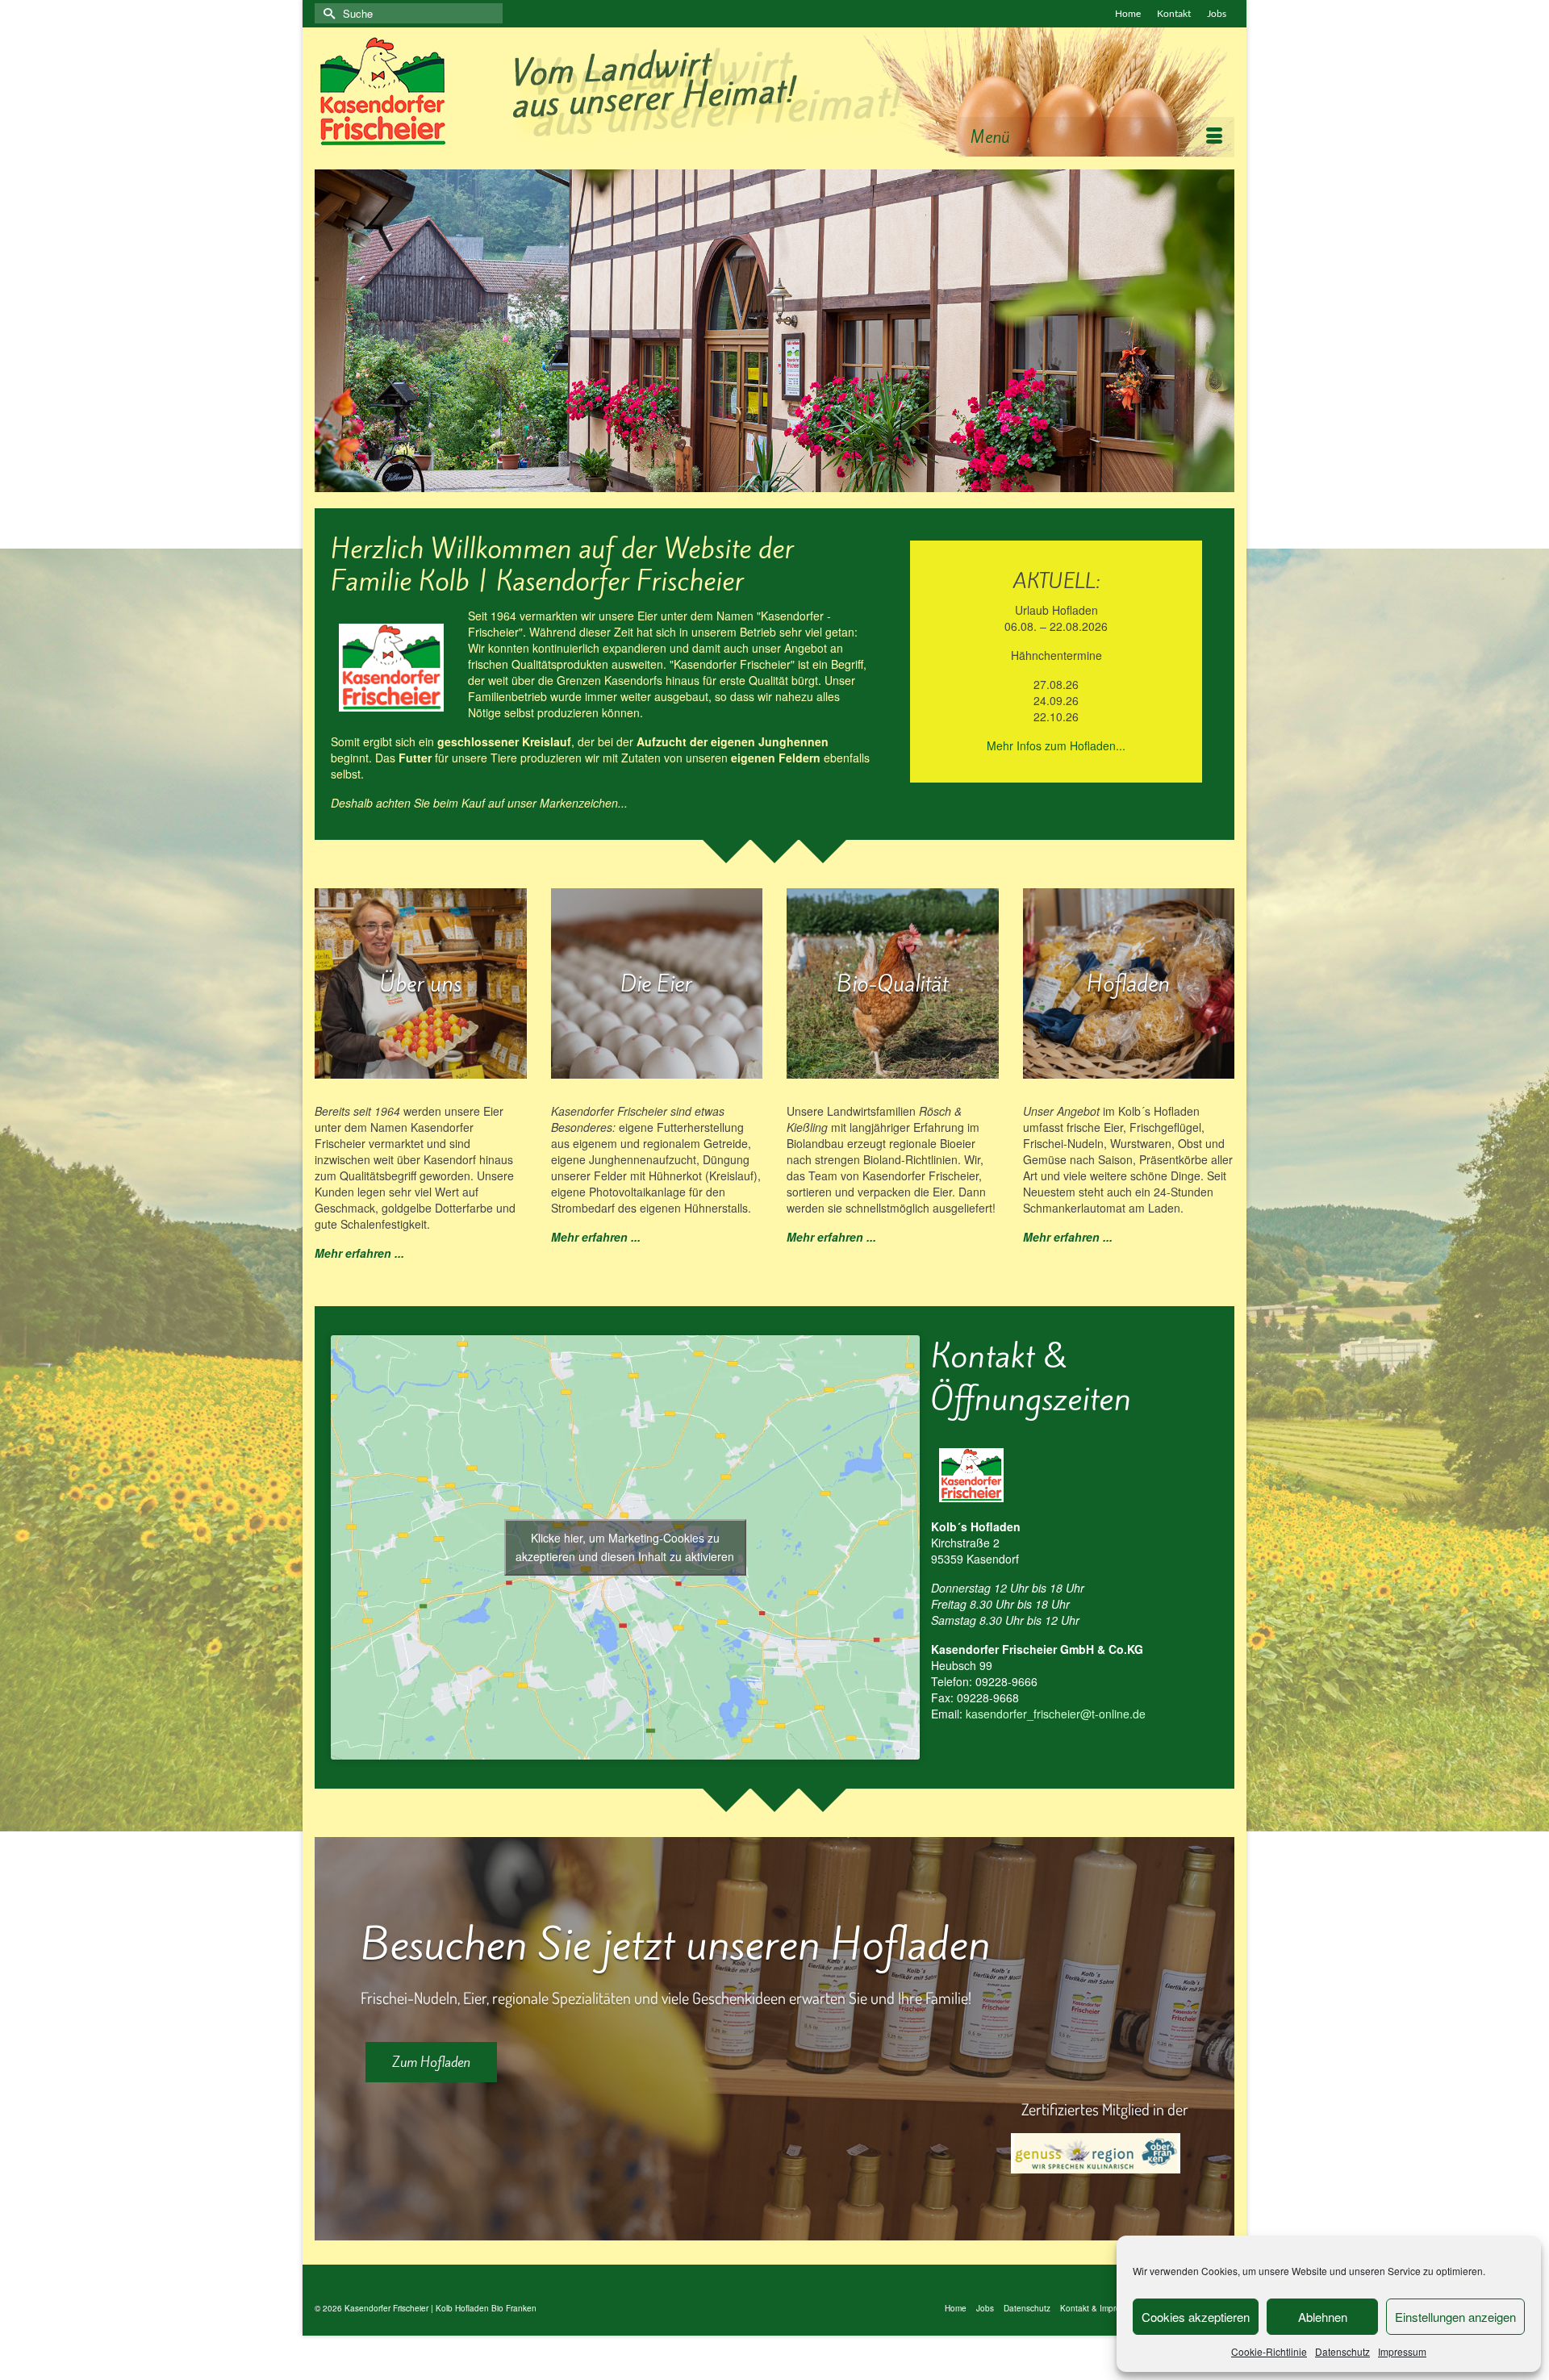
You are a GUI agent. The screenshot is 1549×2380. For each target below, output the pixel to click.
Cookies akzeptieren (1196, 2317)
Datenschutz (1342, 2351)
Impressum (1402, 2351)
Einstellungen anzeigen (1455, 2317)
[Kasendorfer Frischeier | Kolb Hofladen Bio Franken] (774, 92)
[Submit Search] (327, 13)
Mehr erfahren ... (359, 1253)
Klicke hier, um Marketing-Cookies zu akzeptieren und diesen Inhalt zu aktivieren (625, 1547)
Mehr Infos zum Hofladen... (1056, 745)
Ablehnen (1323, 2317)
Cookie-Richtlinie (1269, 2351)
